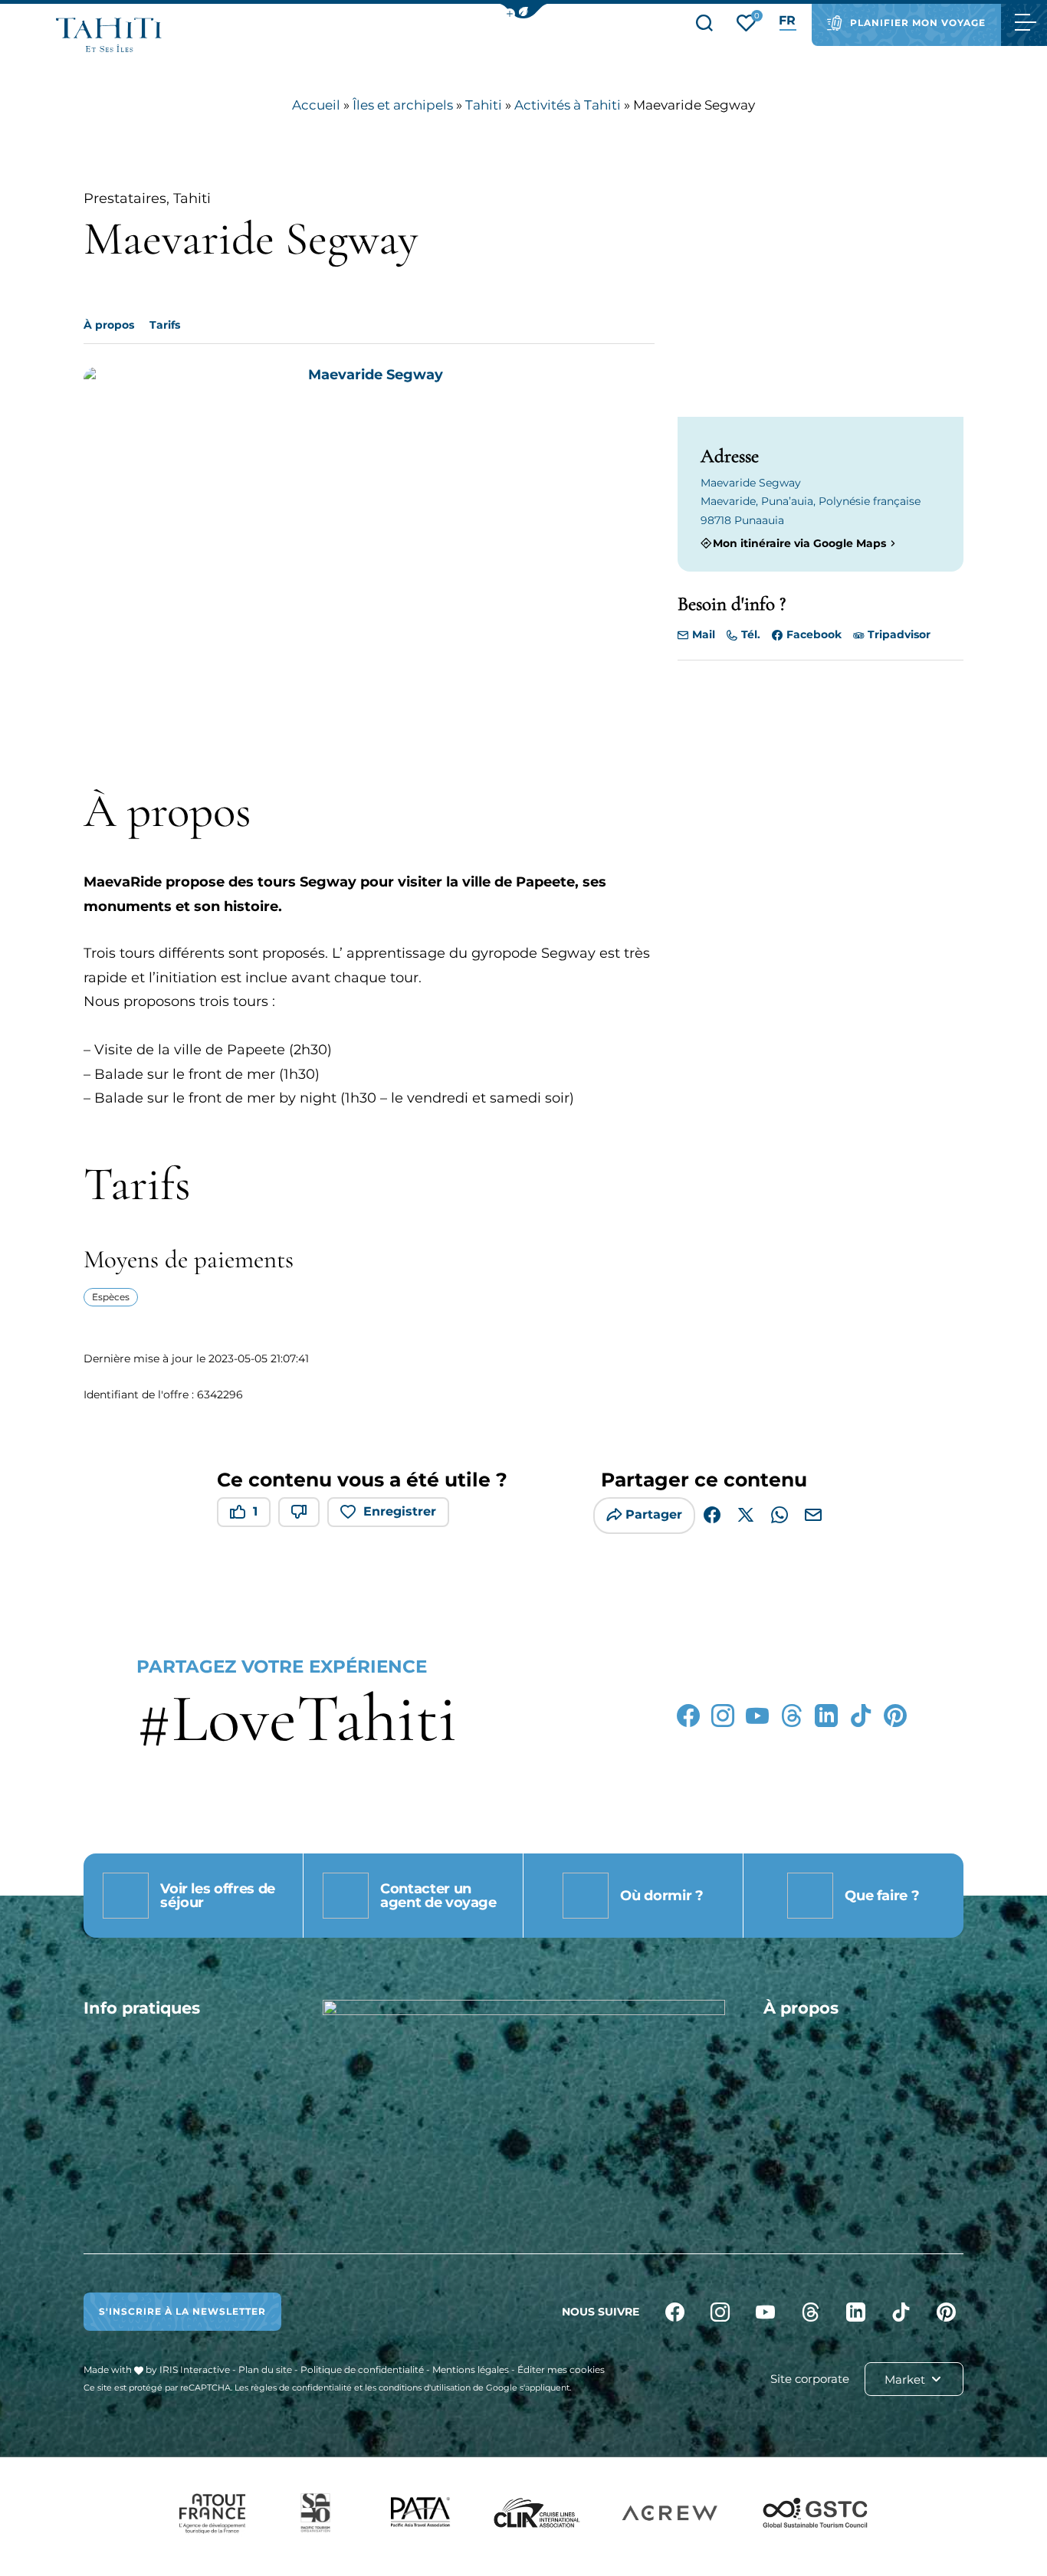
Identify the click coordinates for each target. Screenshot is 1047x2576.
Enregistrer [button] (400, 1511)
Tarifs (165, 325)
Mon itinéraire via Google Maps (799, 543)
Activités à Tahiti (568, 105)
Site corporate (810, 2379)
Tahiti (484, 105)
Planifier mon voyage (918, 23)
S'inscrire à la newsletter (182, 2311)
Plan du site (265, 2370)
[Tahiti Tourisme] (109, 35)
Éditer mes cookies (561, 2370)
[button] (523, 11)
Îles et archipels (403, 105)
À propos (109, 325)
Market (906, 2379)
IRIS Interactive (195, 2370)
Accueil (316, 105)
